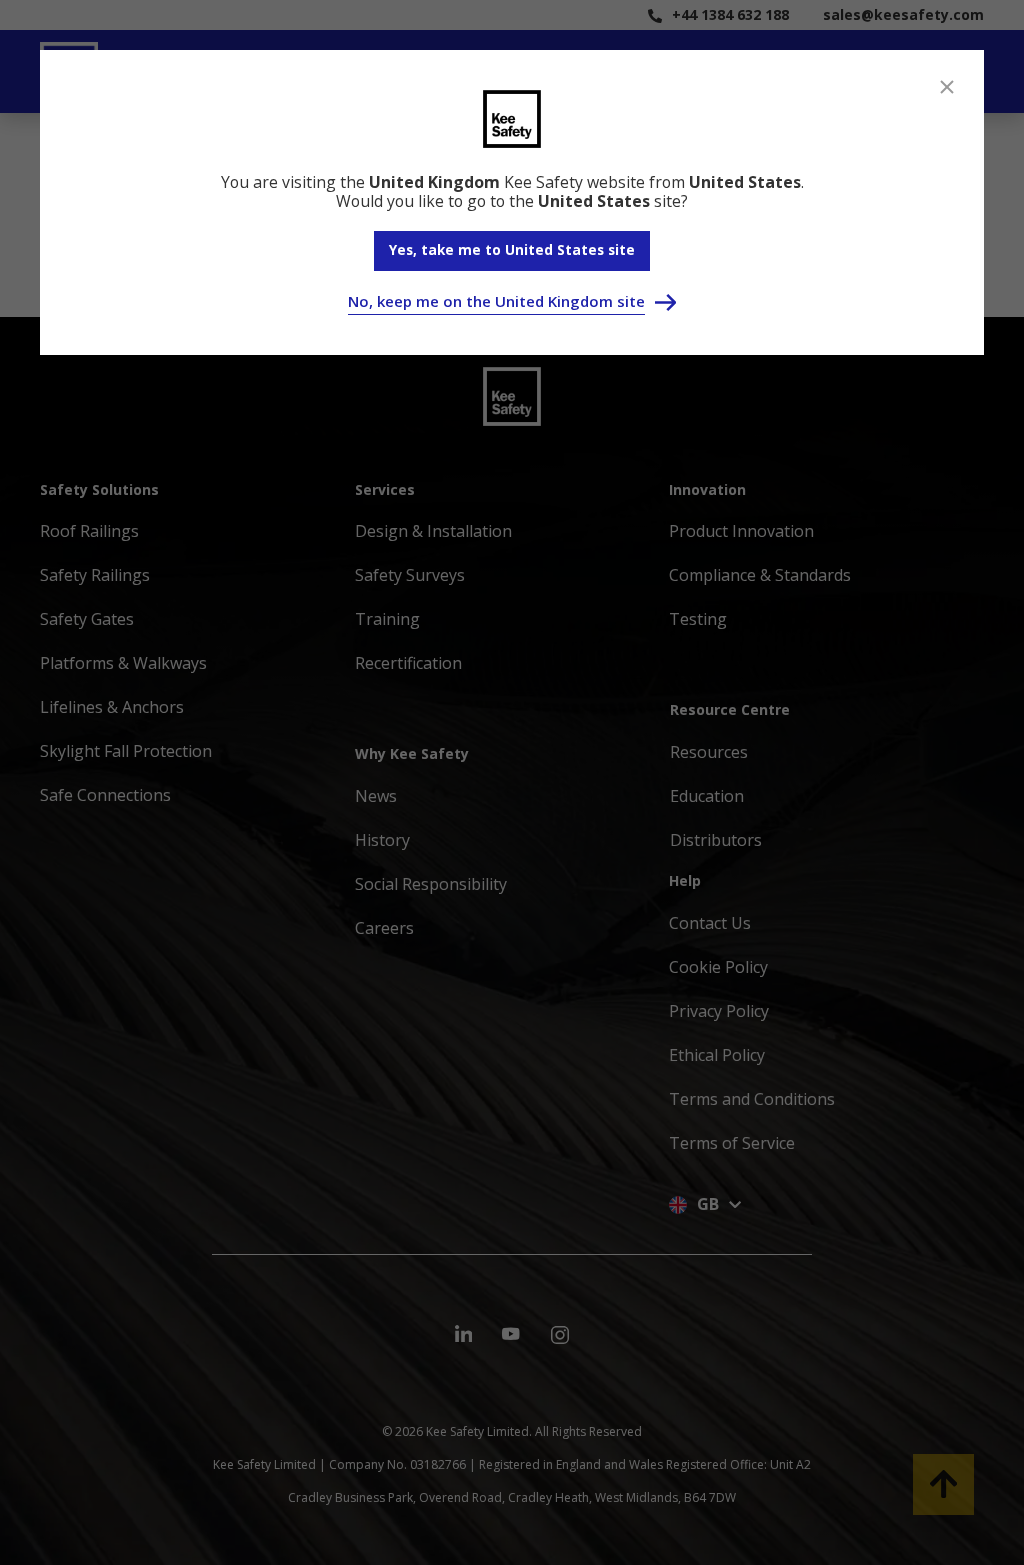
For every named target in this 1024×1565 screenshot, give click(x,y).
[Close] (947, 87)
